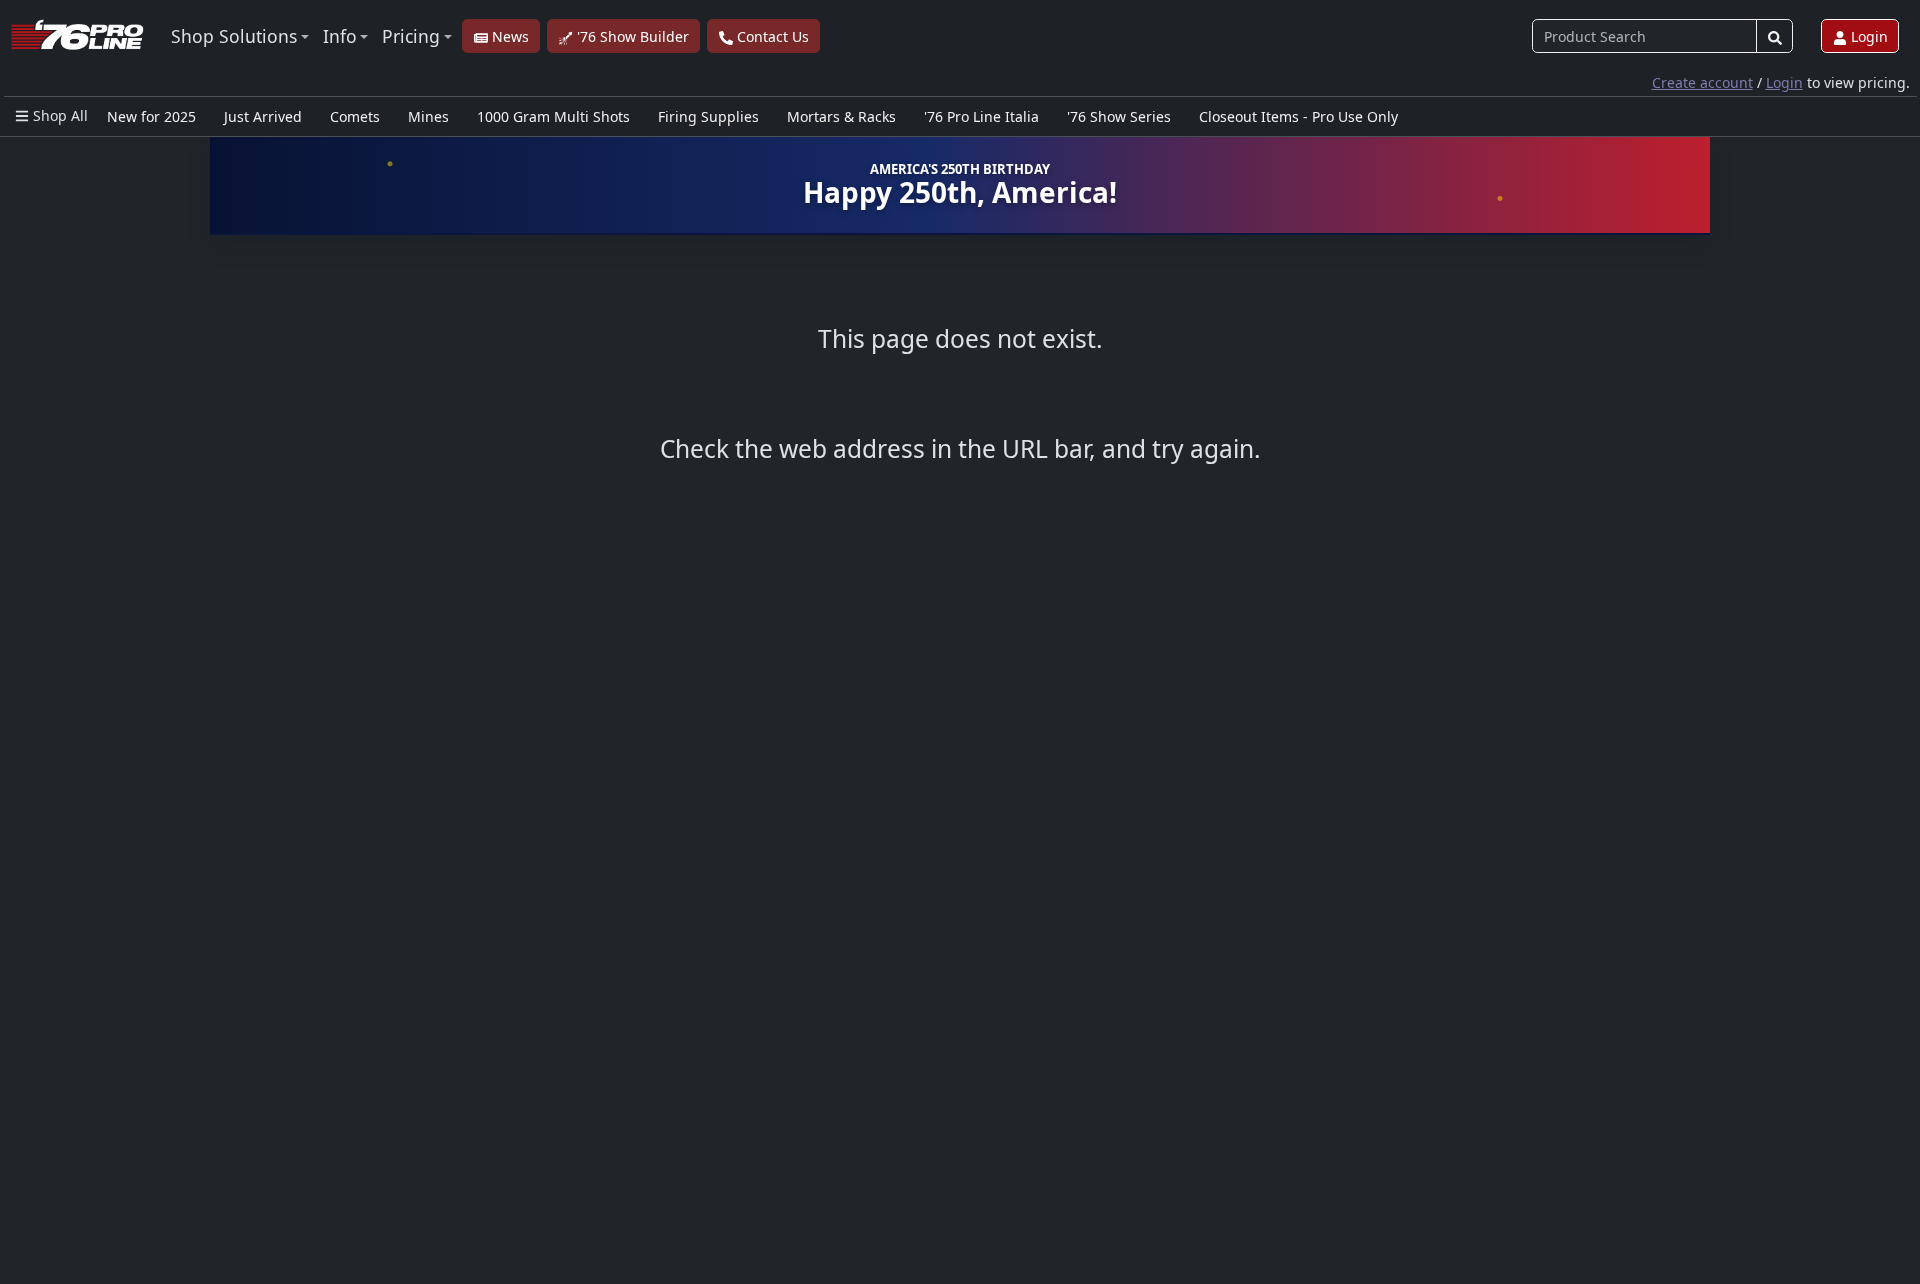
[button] (240, 36)
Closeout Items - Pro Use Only (1298, 116)
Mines (428, 116)
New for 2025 (151, 116)
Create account (1702, 82)
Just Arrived (263, 116)
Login (1867, 36)
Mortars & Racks (841, 116)
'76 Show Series (1119, 116)
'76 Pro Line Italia (981, 116)
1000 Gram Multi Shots (553, 116)
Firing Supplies (708, 116)
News (508, 36)
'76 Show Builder (631, 36)
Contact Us (771, 36)
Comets (355, 116)
